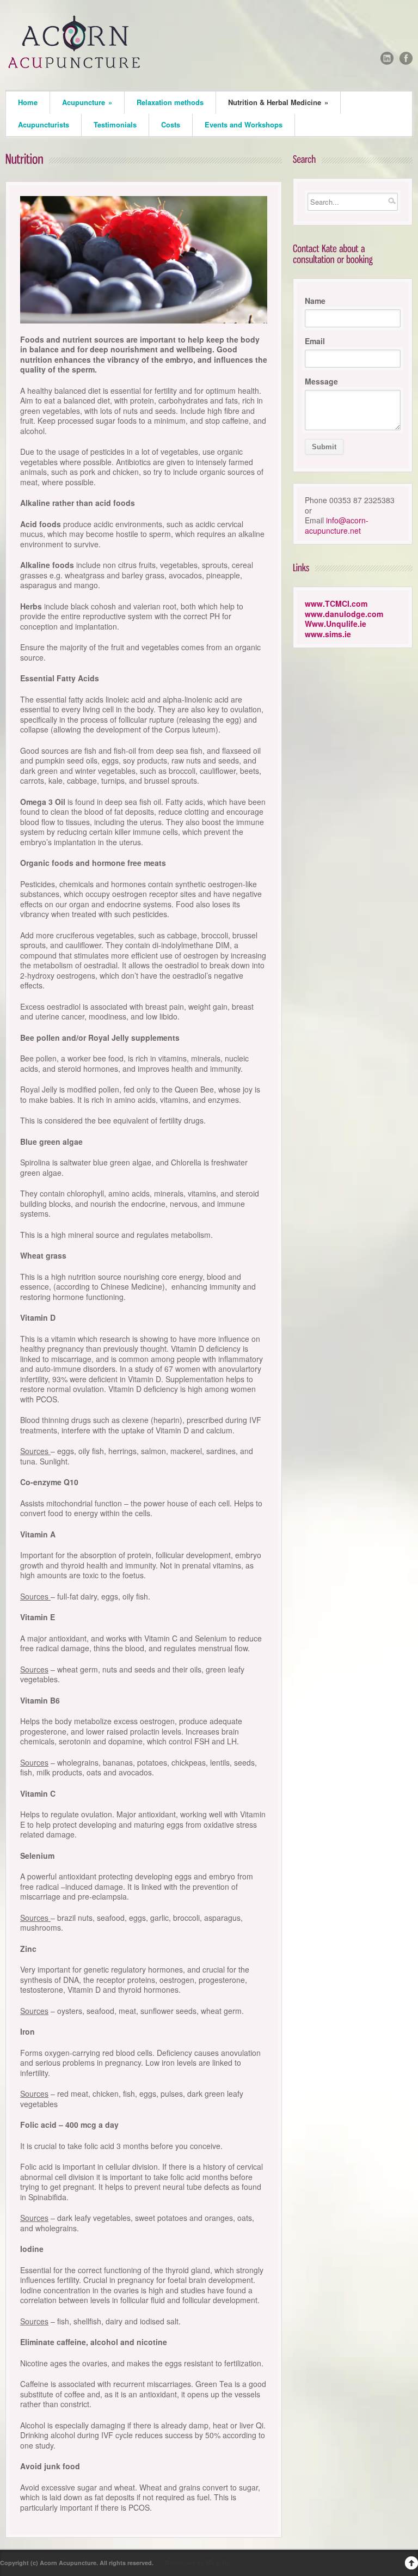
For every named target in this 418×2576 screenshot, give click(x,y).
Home (28, 102)
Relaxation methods (170, 102)
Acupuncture (87, 102)
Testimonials (115, 124)
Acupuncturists (44, 124)
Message (321, 381)
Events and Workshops (244, 124)
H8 (226, 2563)
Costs (171, 124)
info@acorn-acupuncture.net (337, 525)
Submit (324, 447)
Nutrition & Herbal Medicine (278, 102)
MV (210, 2563)
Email (315, 341)
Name (315, 301)
